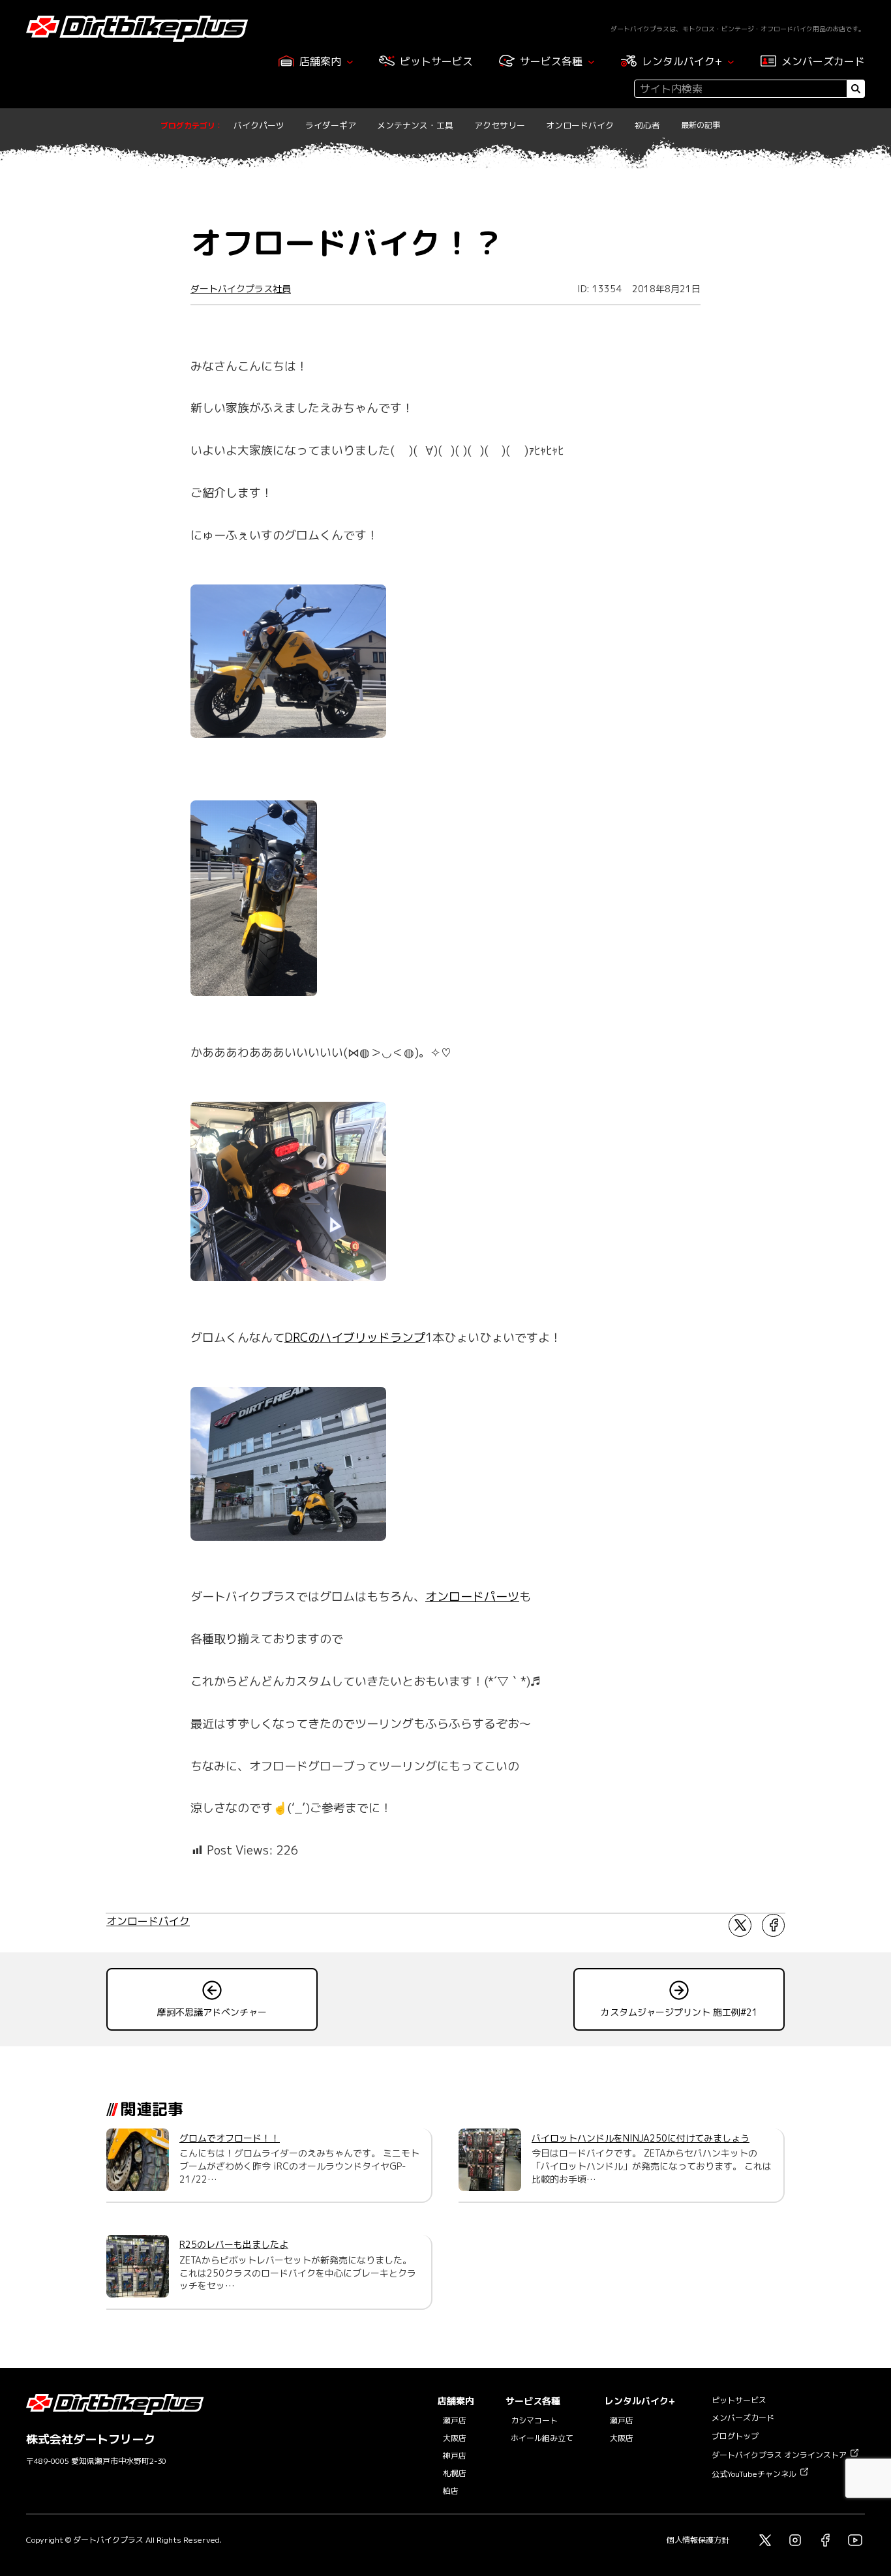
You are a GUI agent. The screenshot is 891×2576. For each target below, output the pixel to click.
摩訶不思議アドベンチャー (212, 2012)
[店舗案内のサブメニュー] (350, 62)
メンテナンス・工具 (415, 125)
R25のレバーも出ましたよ (234, 2244)
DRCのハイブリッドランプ (355, 1338)
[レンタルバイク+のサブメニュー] (731, 62)
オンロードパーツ (472, 1597)
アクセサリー (500, 125)
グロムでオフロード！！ (230, 2138)
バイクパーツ (259, 125)
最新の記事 (701, 125)
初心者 (647, 125)
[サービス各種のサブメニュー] (591, 62)
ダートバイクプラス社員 (241, 289)
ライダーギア (331, 125)
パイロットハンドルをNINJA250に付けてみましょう (641, 2138)
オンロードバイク (580, 125)
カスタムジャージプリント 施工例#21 (679, 2012)
